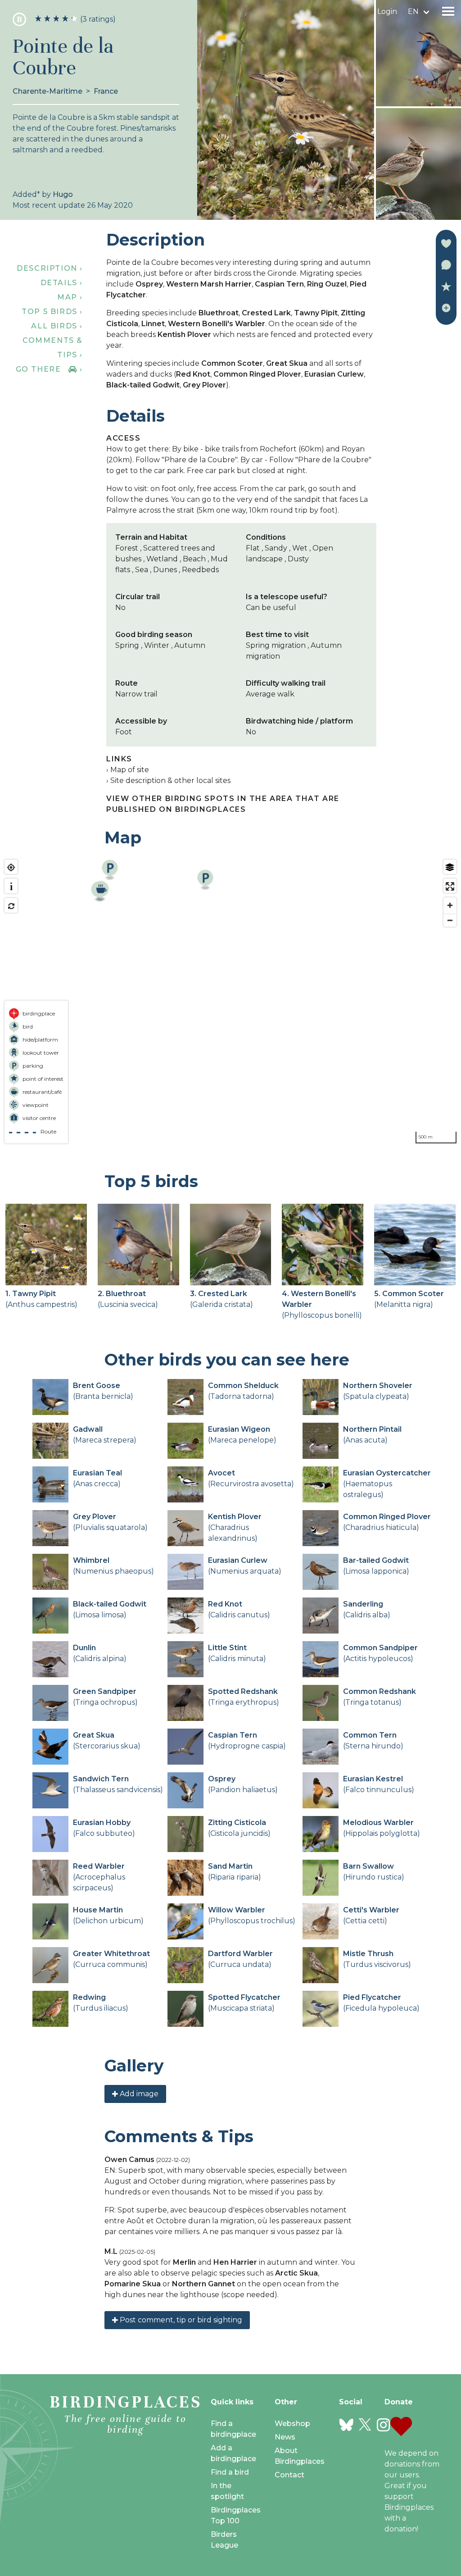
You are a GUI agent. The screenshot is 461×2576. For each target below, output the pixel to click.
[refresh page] (11, 906)
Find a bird (230, 2472)
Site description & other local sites (170, 781)
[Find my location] (11, 867)
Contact (289, 2475)
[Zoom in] (450, 905)
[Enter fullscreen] (450, 886)
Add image (138, 2094)
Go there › (49, 369)
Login (387, 11)
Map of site (130, 770)
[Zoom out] (450, 920)
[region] (230, 1001)
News (285, 2437)
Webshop (292, 2424)
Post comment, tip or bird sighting (180, 2320)
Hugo (63, 194)
